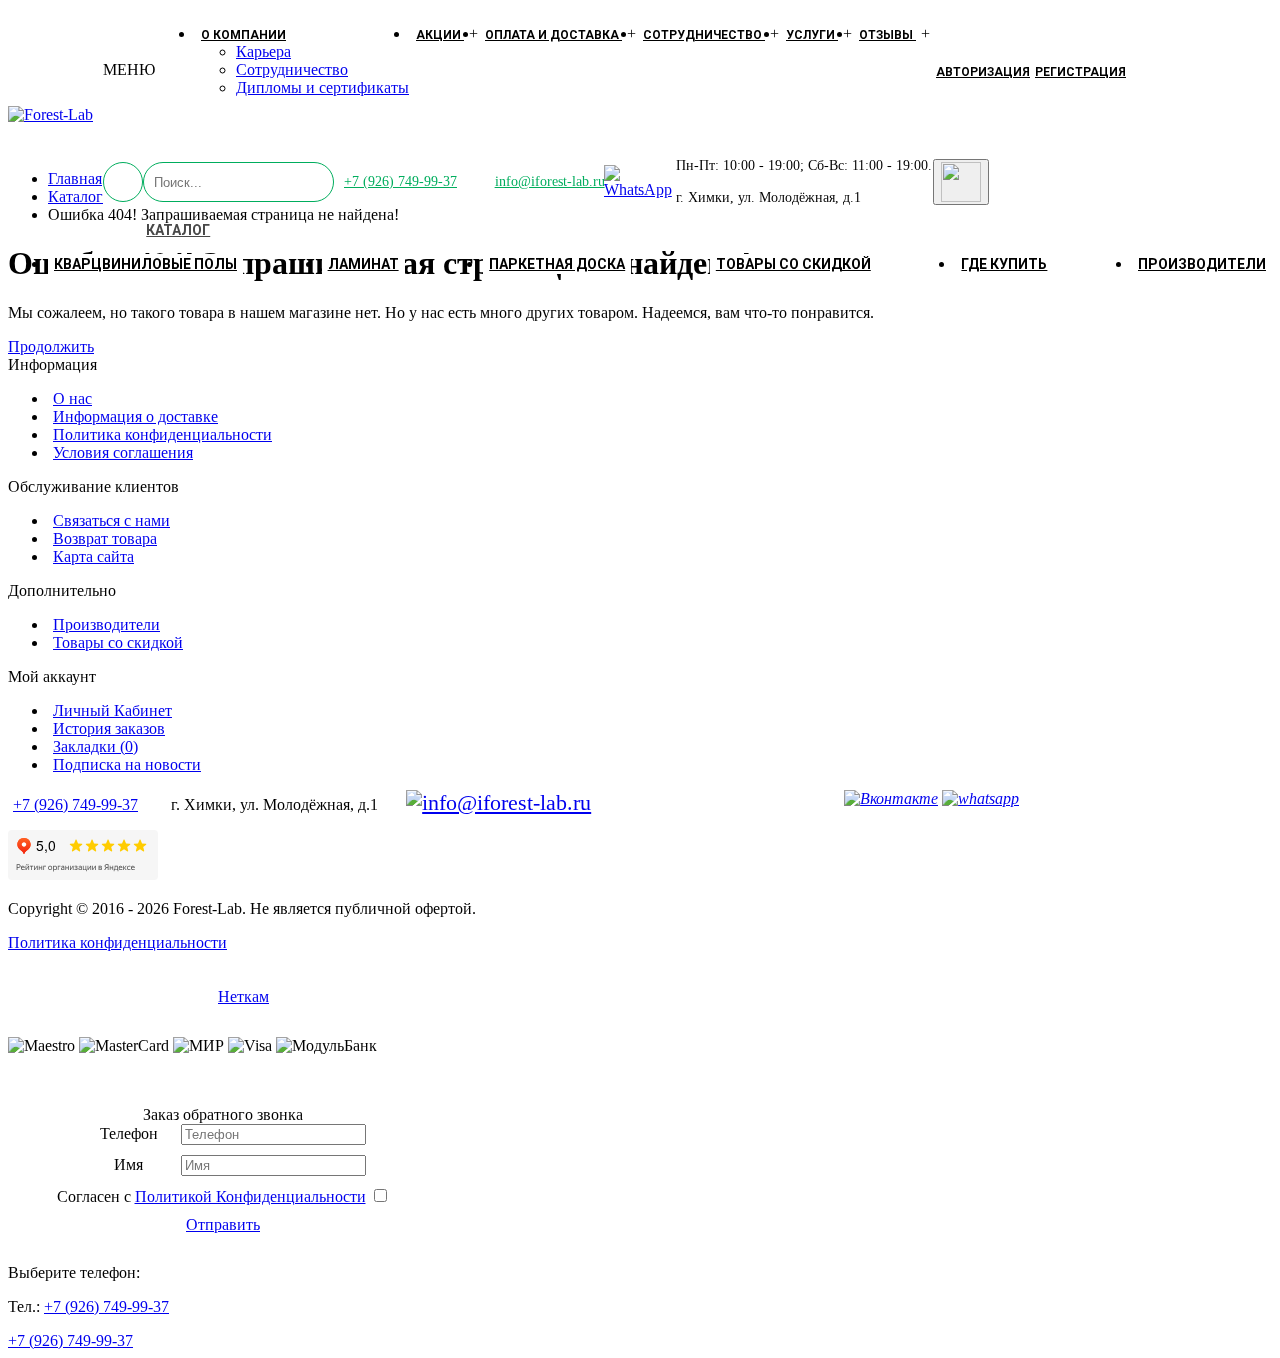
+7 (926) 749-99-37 (400, 181)
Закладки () (95, 746)
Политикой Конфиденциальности (250, 1196)
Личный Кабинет (112, 710)
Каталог (178, 230)
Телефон (129, 1133)
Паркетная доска (557, 264)
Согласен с (211, 1196)
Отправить (223, 1224)
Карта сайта (93, 556)
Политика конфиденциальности (162, 434)
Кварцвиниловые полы (145, 264)
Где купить (1004, 264)
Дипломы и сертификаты (322, 87)
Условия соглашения (123, 452)
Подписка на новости (127, 764)
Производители (1202, 264)
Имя (128, 1164)
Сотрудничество (292, 69)
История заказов (109, 728)
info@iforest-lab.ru (550, 181)
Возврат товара (105, 538)
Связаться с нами (111, 520)
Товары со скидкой (793, 264)
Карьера (263, 51)
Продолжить (51, 346)
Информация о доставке (135, 416)
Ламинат (363, 264)
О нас (72, 398)
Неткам (243, 996)
